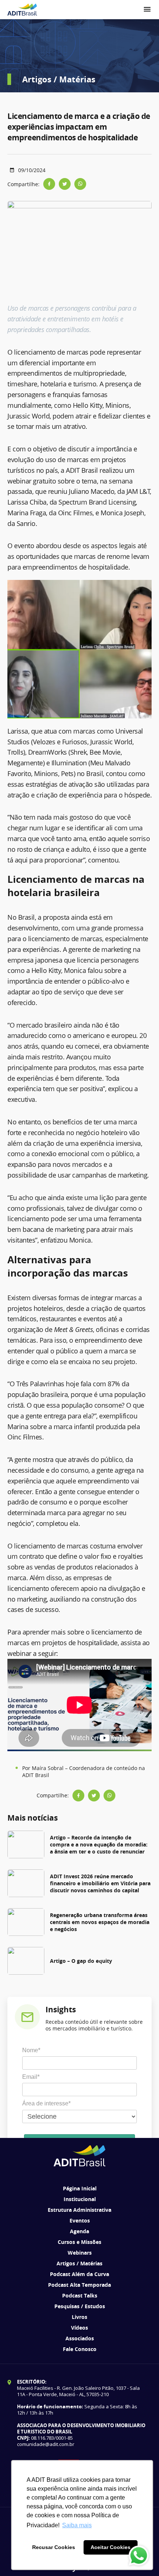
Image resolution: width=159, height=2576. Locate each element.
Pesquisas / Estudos (80, 2306)
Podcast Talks (80, 2295)
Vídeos (79, 2328)
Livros (79, 2317)
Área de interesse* (46, 2103)
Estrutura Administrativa (79, 2210)
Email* (31, 2077)
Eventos (80, 2220)
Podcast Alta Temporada (79, 2285)
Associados (80, 2338)
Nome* (31, 2050)
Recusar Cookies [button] (54, 2547)
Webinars (80, 2253)
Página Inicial (80, 2188)
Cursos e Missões (79, 2242)
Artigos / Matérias (79, 2263)
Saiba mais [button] (77, 2525)
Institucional (80, 2199)
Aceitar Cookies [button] (111, 2547)
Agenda (79, 2231)
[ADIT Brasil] (22, 10)
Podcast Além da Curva (79, 2274)
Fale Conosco (80, 2349)
